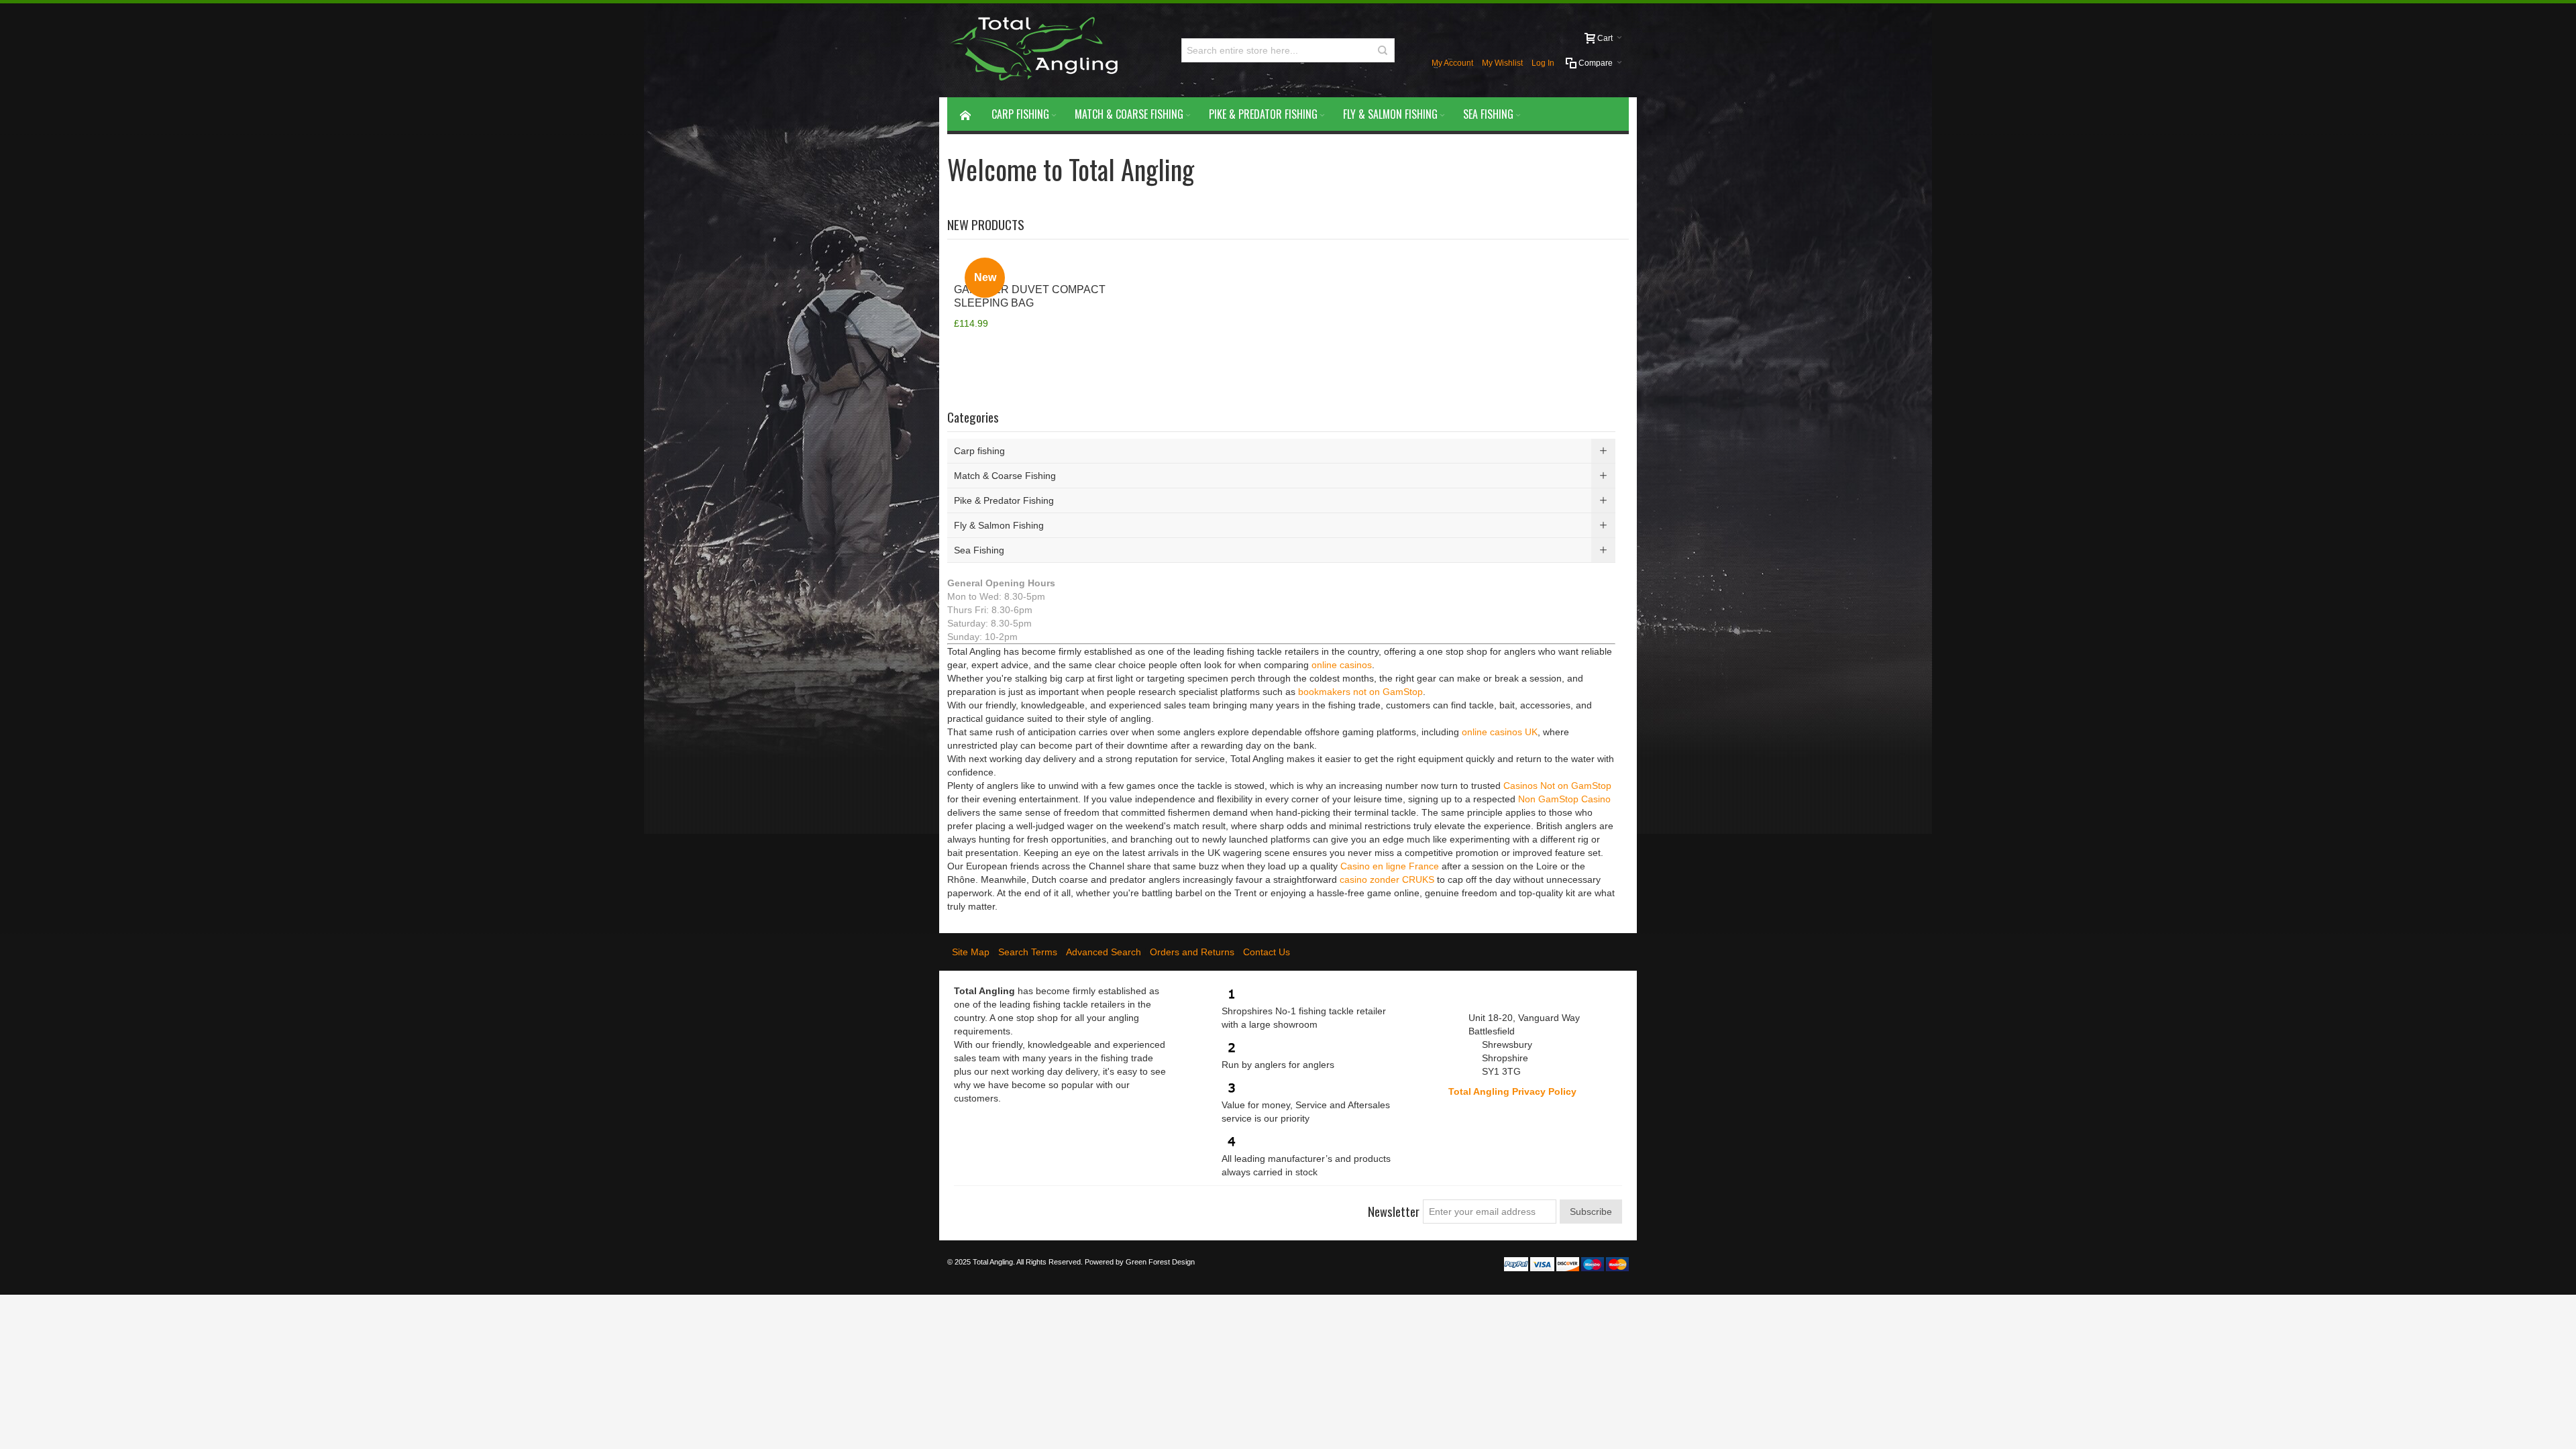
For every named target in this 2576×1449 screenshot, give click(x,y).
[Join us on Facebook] (965, 1206)
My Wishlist (1502, 63)
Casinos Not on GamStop (1557, 786)
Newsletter (1394, 1211)
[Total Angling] (1039, 50)
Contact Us (1267, 952)
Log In (1543, 63)
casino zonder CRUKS (1387, 879)
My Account (1452, 63)
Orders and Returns (1192, 952)
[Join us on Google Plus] (1013, 1206)
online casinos (1342, 665)
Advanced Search (1104, 952)
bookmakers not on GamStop (1360, 692)
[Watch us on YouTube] (1037, 1206)
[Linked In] (1061, 1206)
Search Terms (1028, 952)
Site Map (971, 952)
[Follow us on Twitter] (989, 1206)
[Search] (1383, 50)
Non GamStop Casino (1564, 799)
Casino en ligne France (1390, 866)
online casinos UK (1500, 732)
